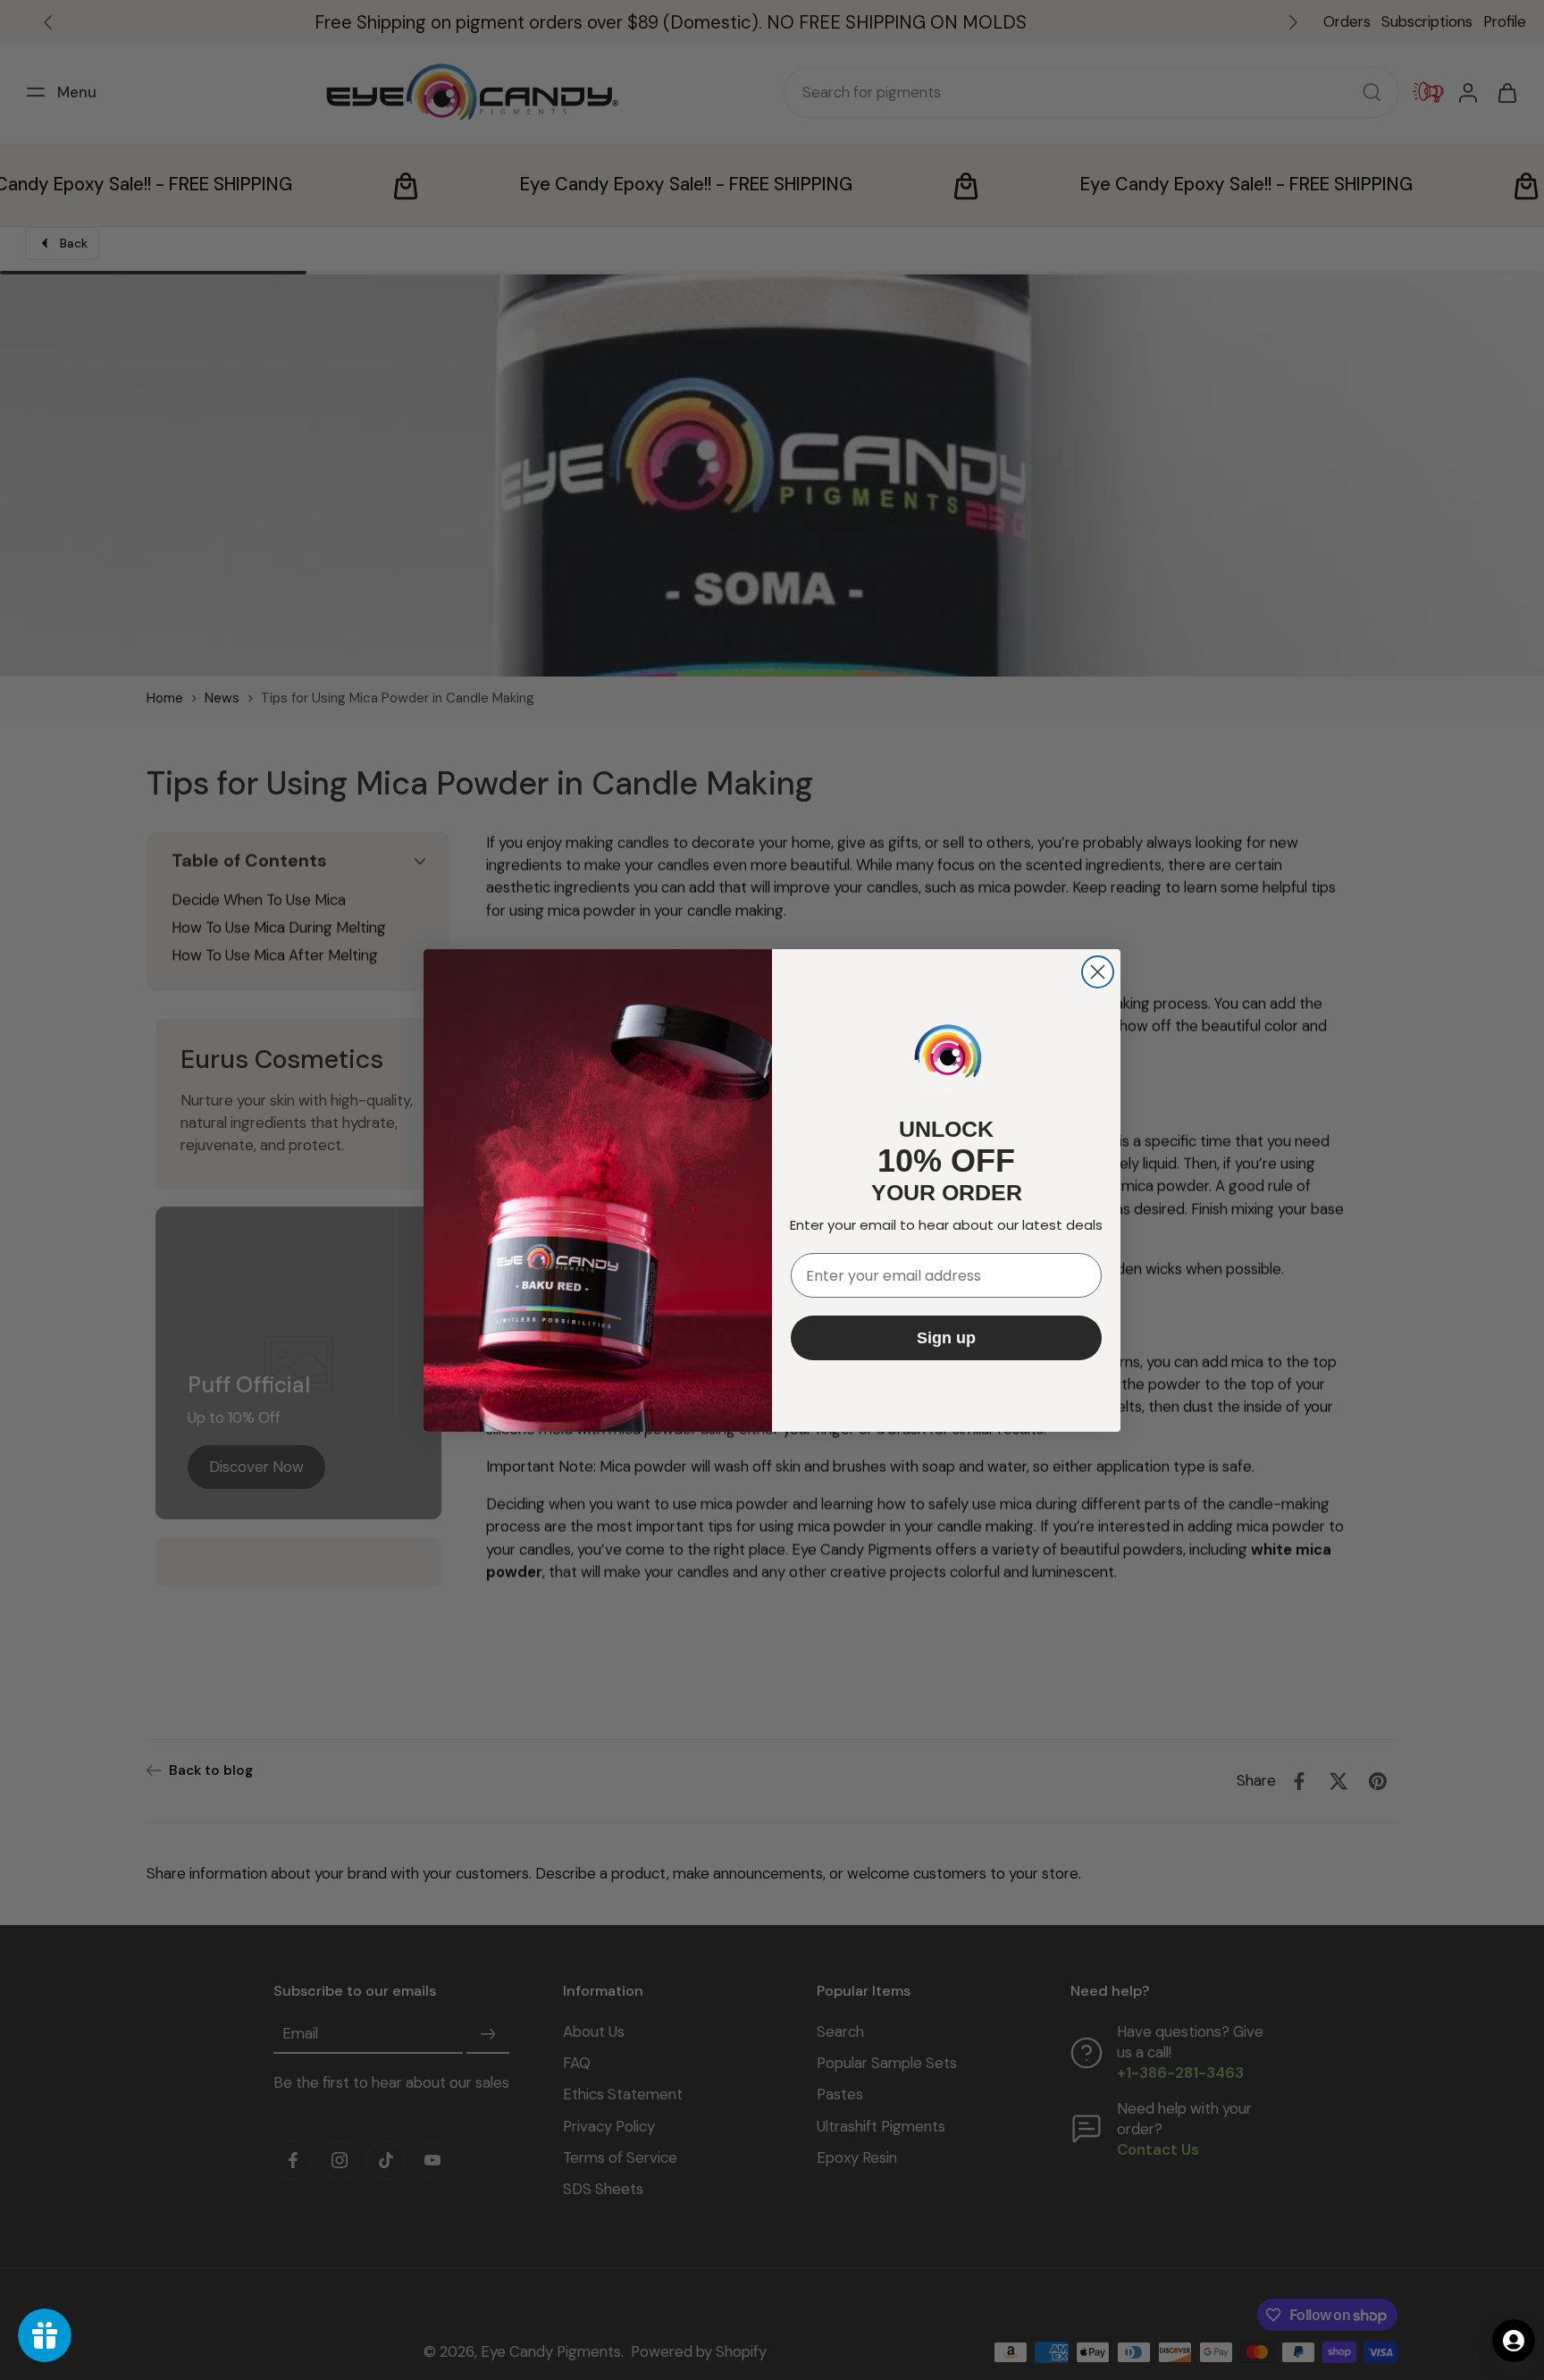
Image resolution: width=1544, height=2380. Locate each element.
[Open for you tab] (1514, 2341)
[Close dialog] (1098, 972)
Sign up (946, 1338)
